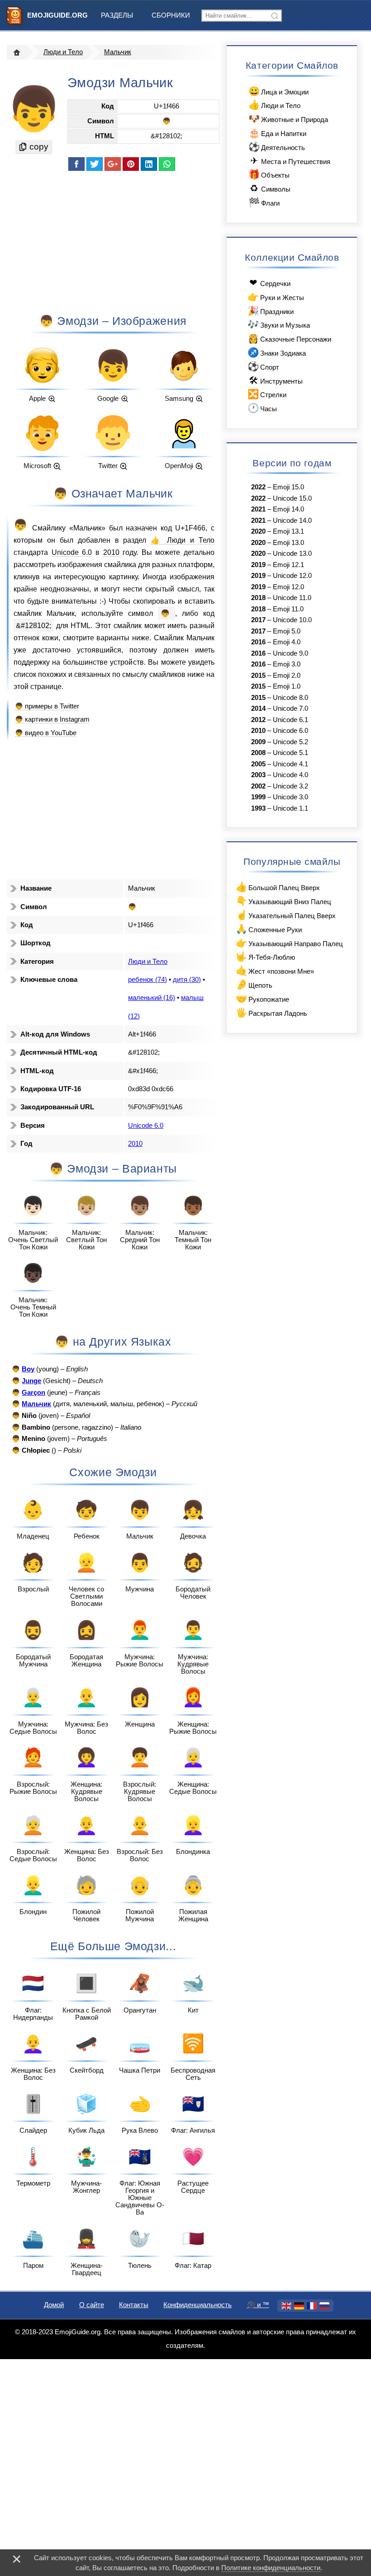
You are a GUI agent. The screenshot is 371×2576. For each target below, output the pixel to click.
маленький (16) (152, 998)
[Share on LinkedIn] (149, 164)
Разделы (117, 15)
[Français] (312, 2306)
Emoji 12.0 (288, 587)
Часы (262, 408)
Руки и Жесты (276, 297)
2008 (258, 753)
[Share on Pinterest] (131, 164)
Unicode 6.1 (290, 720)
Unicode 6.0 (72, 552)
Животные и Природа (288, 119)
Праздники (271, 311)
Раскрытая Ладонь (271, 1012)
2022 (258, 487)
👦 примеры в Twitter (47, 706)
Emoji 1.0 (287, 686)
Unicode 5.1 (290, 753)
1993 (258, 808)
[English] (286, 2306)
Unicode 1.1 (290, 808)
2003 (258, 775)
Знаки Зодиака (277, 352)
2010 (111, 552)
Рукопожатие (262, 998)
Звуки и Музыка (279, 324)
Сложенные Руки (269, 929)
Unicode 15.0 (292, 498)
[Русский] (324, 2306)
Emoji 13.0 (288, 543)
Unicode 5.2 (290, 742)
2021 (258, 509)
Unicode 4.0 (290, 775)
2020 (258, 531)
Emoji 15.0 (288, 487)
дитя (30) (187, 980)
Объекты (269, 174)
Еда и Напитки (277, 133)
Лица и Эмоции (278, 91)
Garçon (33, 1393)
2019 (258, 565)
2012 (258, 720)
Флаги (264, 202)
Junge (31, 1381)
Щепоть (254, 984)
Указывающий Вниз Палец (283, 901)
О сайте (92, 2305)
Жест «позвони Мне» (275, 970)
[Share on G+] (113, 164)
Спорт (263, 366)
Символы (270, 188)
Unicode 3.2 (290, 786)
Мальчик (118, 52)
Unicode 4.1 (290, 764)
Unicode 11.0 (292, 598)
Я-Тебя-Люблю (265, 956)
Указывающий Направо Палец (289, 943)
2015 (258, 676)
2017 (258, 620)
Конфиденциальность (197, 2305)
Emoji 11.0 (288, 609)
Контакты (134, 2305)
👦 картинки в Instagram (52, 719)
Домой (54, 2305)
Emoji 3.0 (287, 664)
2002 (258, 786)
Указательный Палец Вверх (286, 915)
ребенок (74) (147, 980)
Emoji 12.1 (288, 565)
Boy (28, 1369)
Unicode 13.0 (292, 554)
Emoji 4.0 (287, 642)
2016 (258, 642)
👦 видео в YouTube (46, 733)
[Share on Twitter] (95, 164)
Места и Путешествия (290, 161)
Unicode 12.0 (292, 576)
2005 (258, 764)
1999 (258, 797)
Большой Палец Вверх (278, 887)
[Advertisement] (113, 242)
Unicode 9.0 (290, 653)
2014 (258, 709)
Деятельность (277, 147)
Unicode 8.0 (290, 698)
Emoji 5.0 (287, 631)
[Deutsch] (299, 2306)
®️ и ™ (258, 2305)
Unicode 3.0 (290, 797)
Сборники (171, 15)
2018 (258, 598)
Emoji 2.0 (287, 676)
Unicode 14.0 (292, 521)
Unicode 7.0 (290, 709)
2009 (258, 742)
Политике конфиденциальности (271, 2568)
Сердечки (270, 283)
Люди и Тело (63, 52)
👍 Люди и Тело (183, 540)
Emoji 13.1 (288, 531)
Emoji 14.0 (288, 509)
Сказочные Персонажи (289, 338)
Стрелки (267, 394)
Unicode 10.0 (292, 620)
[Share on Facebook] (76, 164)
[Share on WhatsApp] (167, 164)
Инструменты (276, 380)
